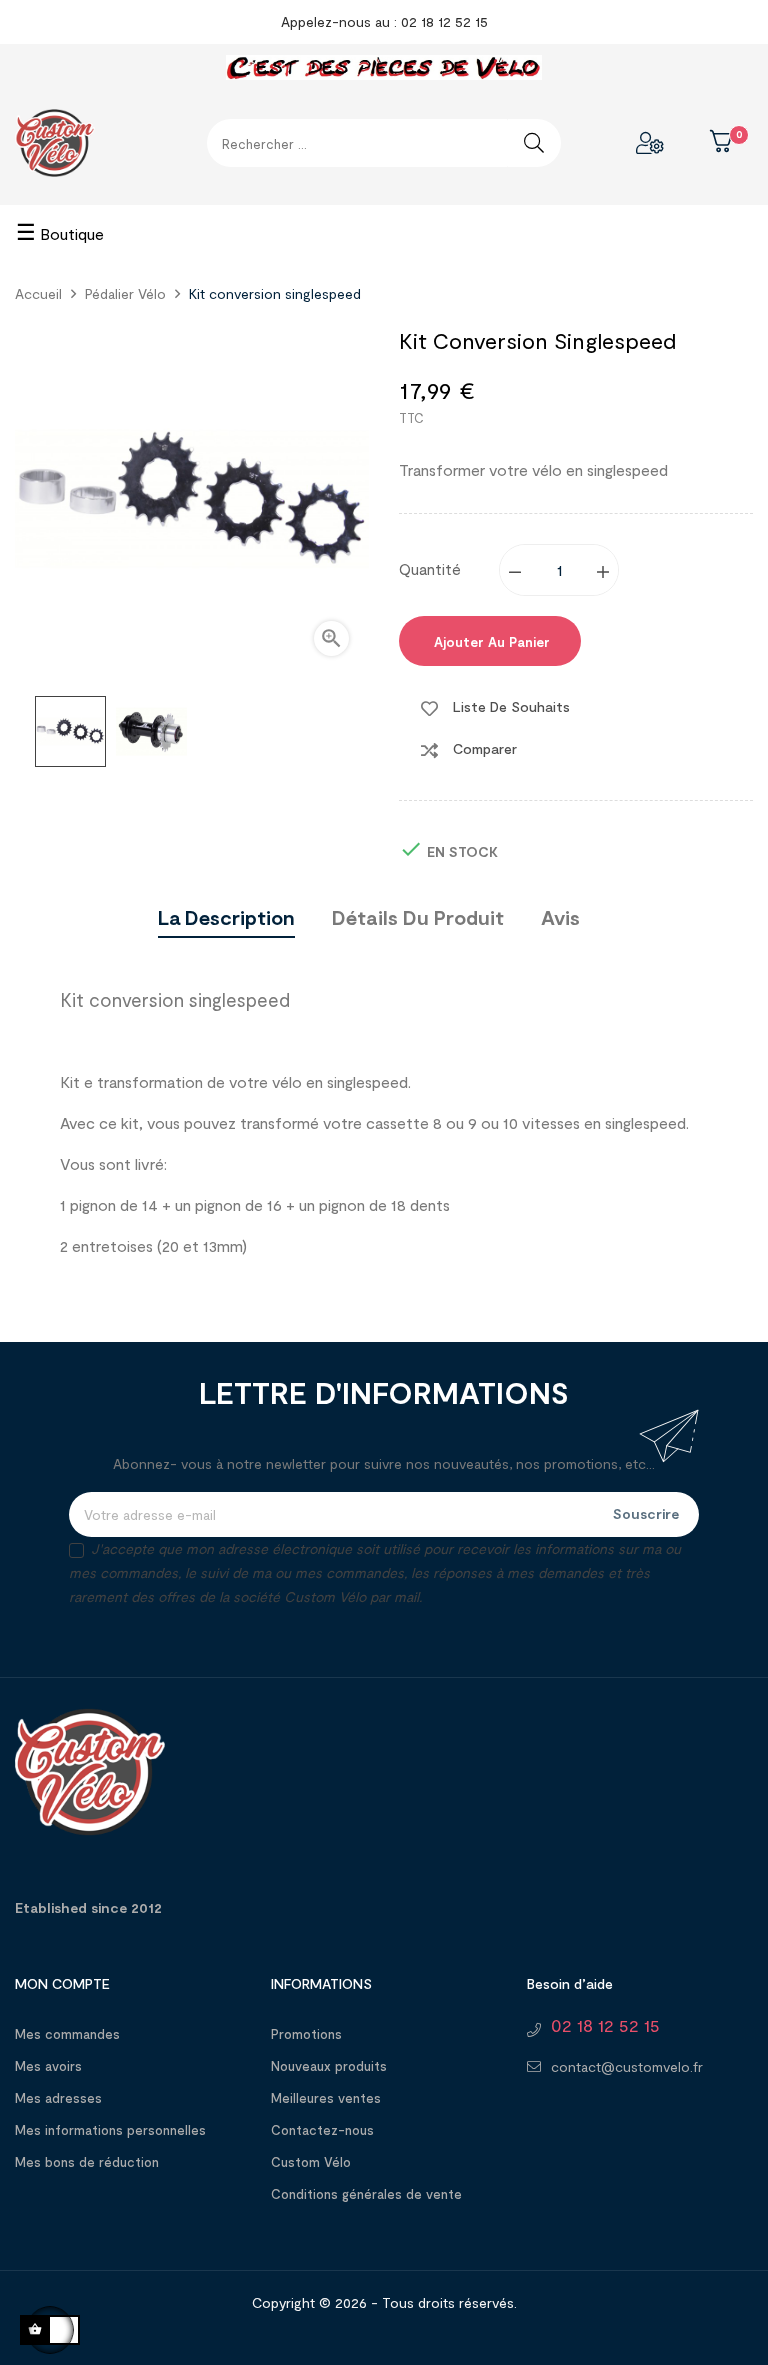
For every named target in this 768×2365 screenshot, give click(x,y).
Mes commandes (67, 2034)
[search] (534, 143)
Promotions (306, 2034)
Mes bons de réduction (87, 2162)
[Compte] (650, 143)
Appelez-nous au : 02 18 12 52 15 (384, 21)
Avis (560, 917)
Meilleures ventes (326, 2098)
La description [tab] (226, 917)
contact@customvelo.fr (627, 2066)
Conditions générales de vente (366, 2194)
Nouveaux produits (329, 2066)
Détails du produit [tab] (418, 917)
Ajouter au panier (490, 642)
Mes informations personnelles (110, 2130)
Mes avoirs (48, 2066)
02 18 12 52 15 (605, 2025)
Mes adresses (58, 2098)
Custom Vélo (311, 2162)
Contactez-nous (322, 2130)
